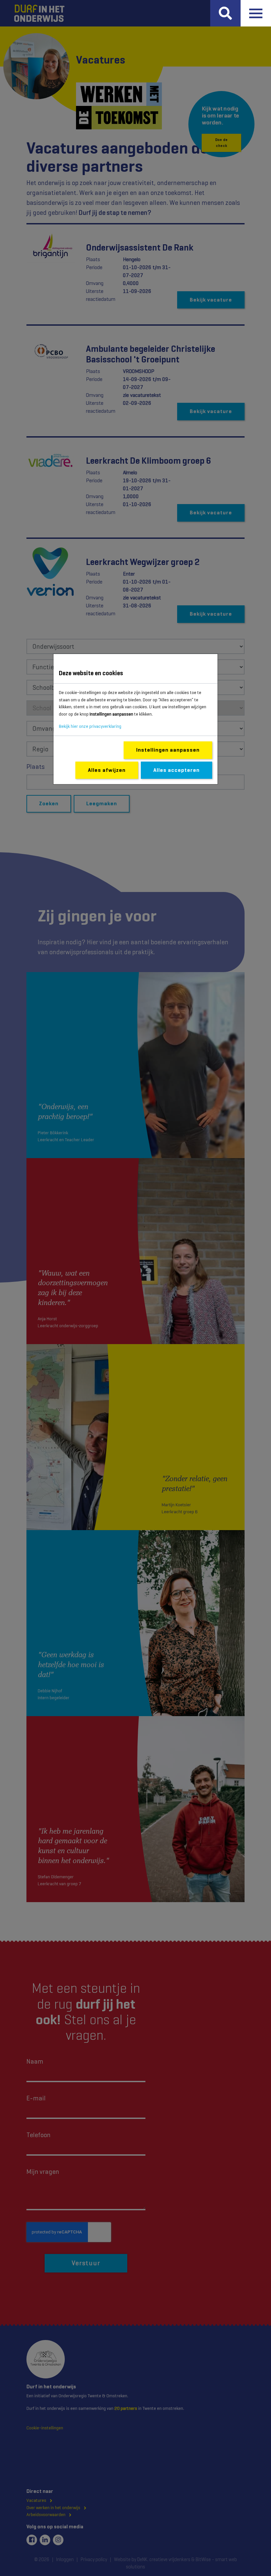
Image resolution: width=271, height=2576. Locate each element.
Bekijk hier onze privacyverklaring (90, 726)
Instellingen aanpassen (168, 750)
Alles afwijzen (107, 770)
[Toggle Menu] (256, 13)
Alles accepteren (176, 770)
